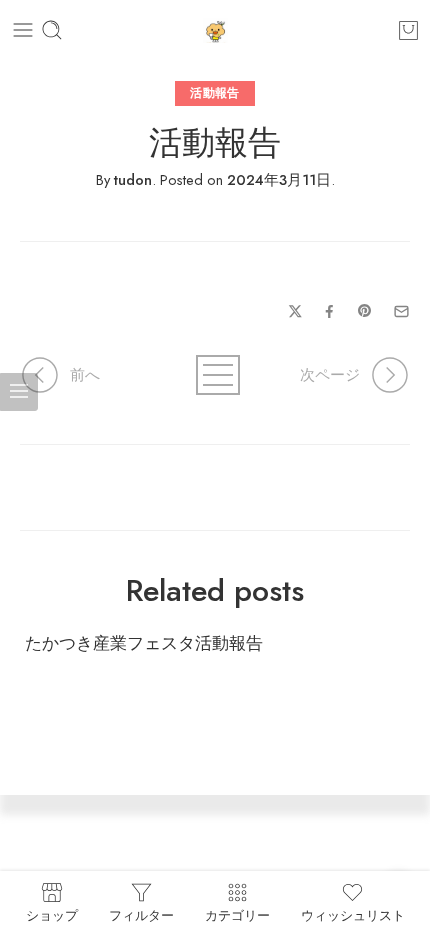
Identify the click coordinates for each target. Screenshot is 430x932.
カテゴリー (237, 914)
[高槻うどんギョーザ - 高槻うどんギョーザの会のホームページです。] (215, 30)
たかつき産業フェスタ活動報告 (144, 643)
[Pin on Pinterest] (365, 311)
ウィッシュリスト (353, 914)
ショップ (52, 914)
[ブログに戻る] (215, 375)
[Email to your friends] (401, 311)
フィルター (141, 914)
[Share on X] (295, 311)
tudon (133, 179)
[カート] (408, 30)
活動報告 (214, 93)
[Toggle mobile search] (52, 30)
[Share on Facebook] (329, 311)
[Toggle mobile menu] (23, 30)
